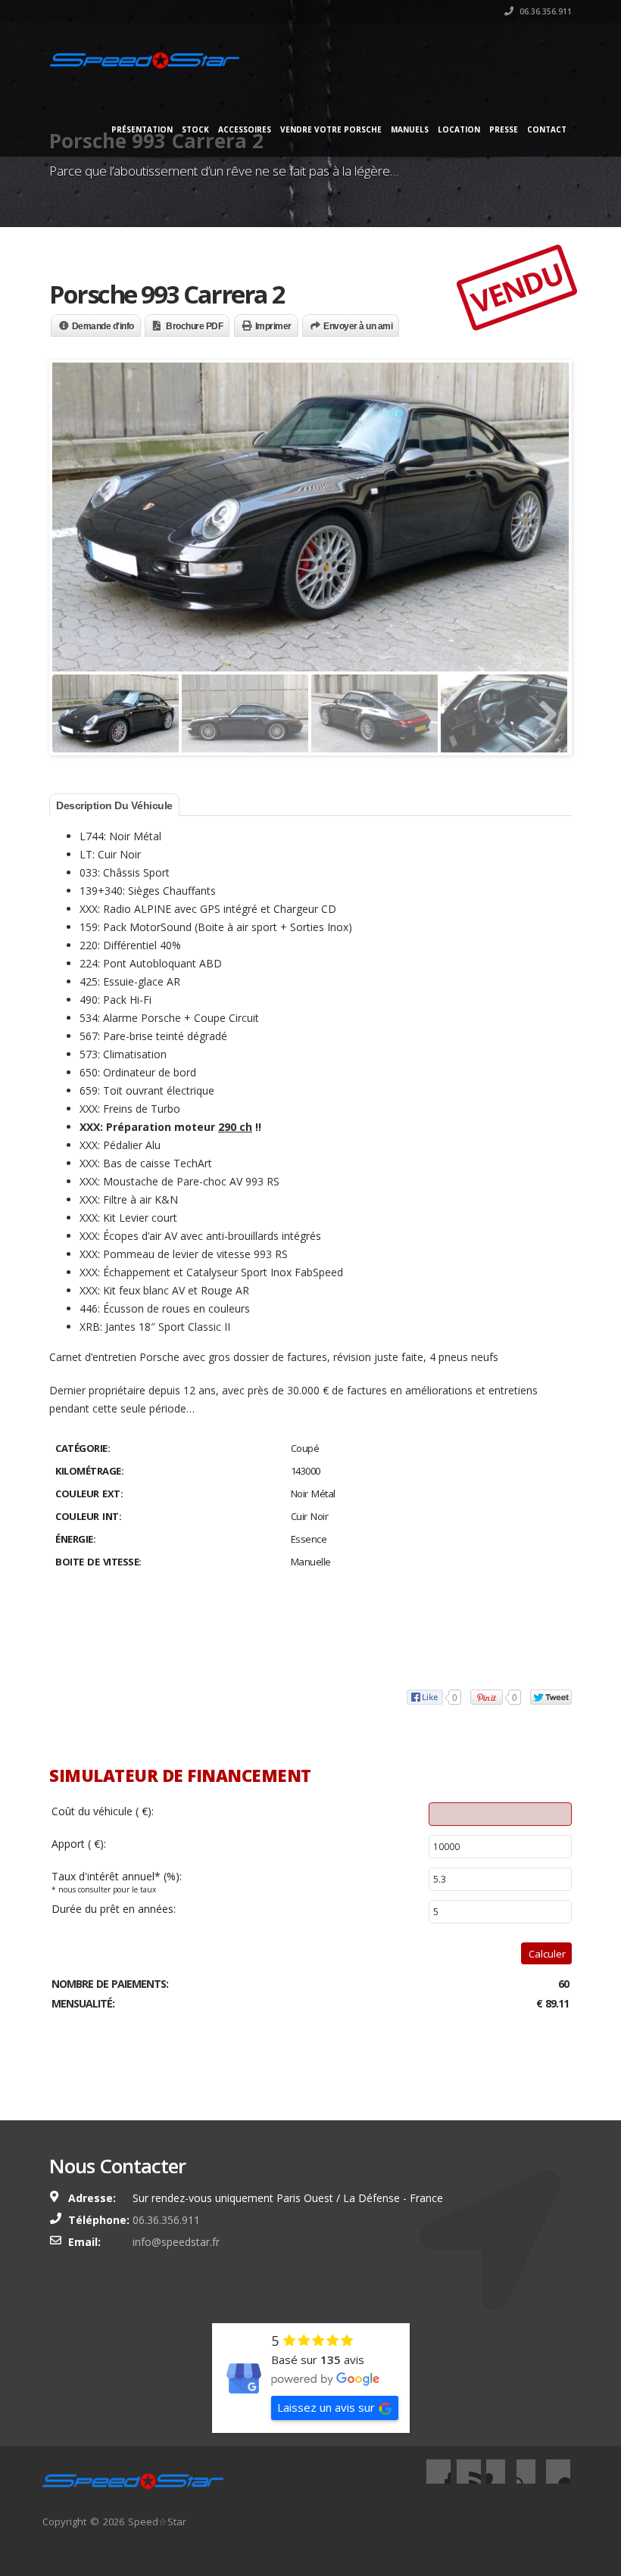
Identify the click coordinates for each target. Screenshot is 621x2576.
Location (459, 129)
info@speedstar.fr (176, 2242)
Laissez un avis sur (326, 2407)
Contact (547, 129)
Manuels (410, 129)
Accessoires (245, 129)
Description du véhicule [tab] (114, 805)
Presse (504, 129)
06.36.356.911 (545, 11)
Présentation (142, 129)
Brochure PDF (194, 326)
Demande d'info (103, 326)
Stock (195, 129)
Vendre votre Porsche (331, 129)
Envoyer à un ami (358, 326)
